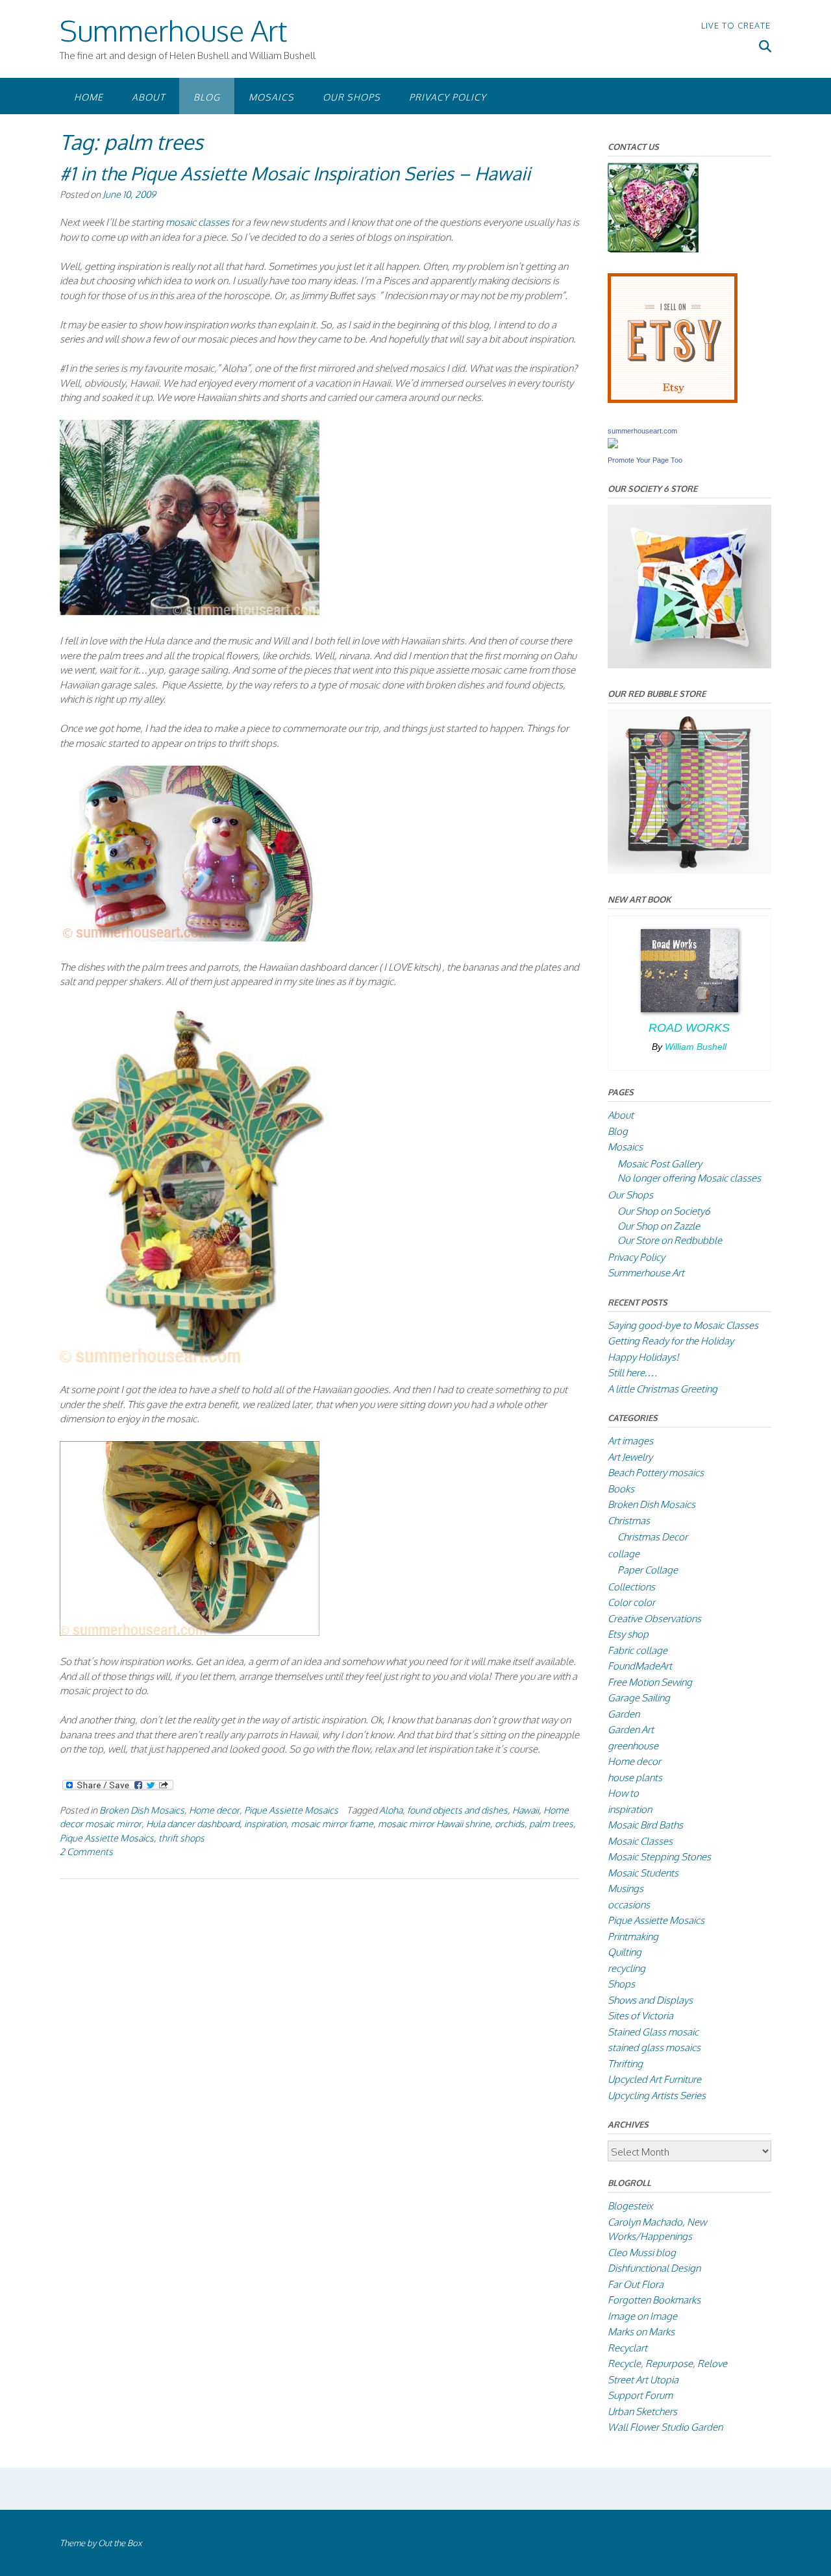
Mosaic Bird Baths (645, 1825)
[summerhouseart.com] (613, 445)
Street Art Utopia (643, 2380)
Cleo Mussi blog (642, 2253)
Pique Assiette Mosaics (291, 1810)
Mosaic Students (643, 1873)
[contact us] (653, 249)
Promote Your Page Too (645, 460)
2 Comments (86, 1851)
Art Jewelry (630, 1457)
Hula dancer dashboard (193, 1823)
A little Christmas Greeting (663, 1389)
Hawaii (526, 1810)
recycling (626, 1968)
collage (624, 1554)
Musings (626, 1889)
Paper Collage (648, 1570)
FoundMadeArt (640, 1666)
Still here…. (632, 1373)
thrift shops (181, 1838)
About (148, 97)
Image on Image (642, 2316)
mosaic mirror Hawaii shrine (434, 1823)
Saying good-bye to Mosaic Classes (683, 1325)
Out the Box (120, 2543)
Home (89, 97)
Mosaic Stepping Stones (659, 1857)
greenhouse (633, 1746)
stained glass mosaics (654, 2047)
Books (621, 1489)
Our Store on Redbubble (670, 1240)
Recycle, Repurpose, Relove (667, 2363)
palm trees (551, 1823)
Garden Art (631, 1730)
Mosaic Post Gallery (660, 1164)
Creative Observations (654, 1619)
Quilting (625, 1952)
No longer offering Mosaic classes (689, 1178)
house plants (635, 1778)
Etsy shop (628, 1634)
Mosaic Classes (640, 1841)
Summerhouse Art (173, 30)
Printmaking (633, 1937)
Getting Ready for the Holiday (671, 1341)
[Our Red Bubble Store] (689, 870)
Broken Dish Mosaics (142, 1810)
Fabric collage (638, 1650)
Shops (621, 1984)
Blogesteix (630, 2206)
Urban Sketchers (642, 2412)
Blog (207, 97)
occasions (629, 1905)
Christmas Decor (652, 1537)
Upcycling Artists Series (657, 2096)
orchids (510, 1823)
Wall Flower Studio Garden (665, 2427)
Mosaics (271, 97)
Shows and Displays (650, 2000)
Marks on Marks (641, 2332)
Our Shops (352, 97)
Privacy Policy (448, 97)
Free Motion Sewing (650, 1682)
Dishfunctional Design (654, 2268)
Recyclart (627, 2348)
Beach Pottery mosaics (656, 1473)
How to (623, 1793)
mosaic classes (197, 222)
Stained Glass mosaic (653, 2032)
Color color (631, 1602)
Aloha (391, 1810)
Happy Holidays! (643, 1357)
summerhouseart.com (642, 431)
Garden (624, 1714)
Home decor (214, 1810)
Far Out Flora (636, 2284)
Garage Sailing (639, 1698)
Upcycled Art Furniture (654, 2079)
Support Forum (640, 2395)
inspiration (265, 1823)
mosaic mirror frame (332, 1823)
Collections (631, 1587)
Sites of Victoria (640, 2016)
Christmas (629, 1521)
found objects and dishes (457, 1810)
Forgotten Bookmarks (654, 2300)
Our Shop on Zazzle (659, 1226)
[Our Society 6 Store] (689, 665)
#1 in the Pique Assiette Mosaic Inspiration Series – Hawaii (295, 173)
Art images (630, 1441)
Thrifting (625, 2064)
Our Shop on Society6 (664, 1211)
